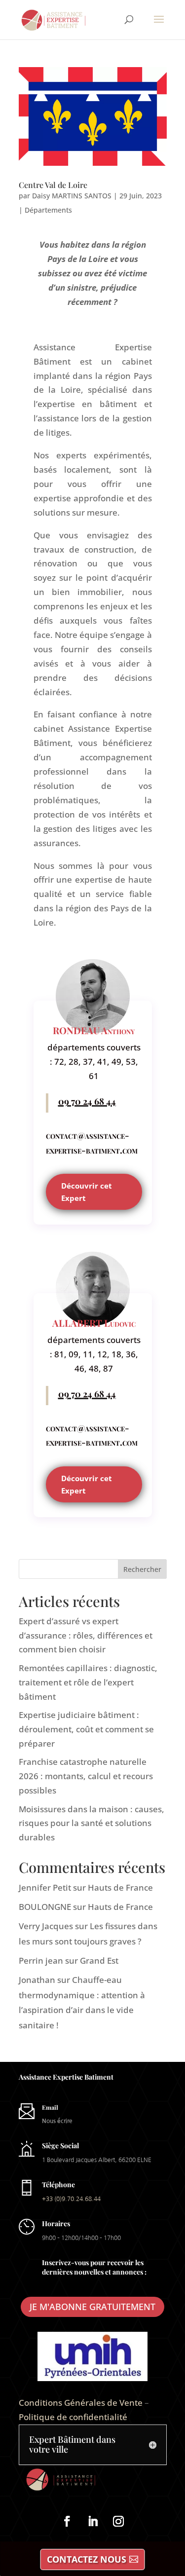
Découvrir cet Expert (87, 1192)
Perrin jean (41, 1960)
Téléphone (58, 2184)
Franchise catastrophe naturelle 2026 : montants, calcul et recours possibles (86, 1776)
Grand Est (99, 1960)
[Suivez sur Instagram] (118, 2521)
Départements (48, 210)
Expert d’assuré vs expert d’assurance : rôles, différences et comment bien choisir (86, 1635)
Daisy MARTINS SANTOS (72, 196)
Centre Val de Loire (53, 185)
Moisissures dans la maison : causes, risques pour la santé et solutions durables (92, 1823)
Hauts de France (120, 1887)
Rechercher (142, 1569)
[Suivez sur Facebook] (67, 2521)
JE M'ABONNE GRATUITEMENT (92, 2307)
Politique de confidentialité (73, 2417)
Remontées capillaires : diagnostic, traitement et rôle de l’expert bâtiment (88, 1682)
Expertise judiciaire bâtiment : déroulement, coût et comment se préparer (86, 1729)
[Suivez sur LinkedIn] (93, 2521)
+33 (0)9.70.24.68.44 (71, 2199)
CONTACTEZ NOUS (87, 2559)
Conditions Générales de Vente (81, 2403)
